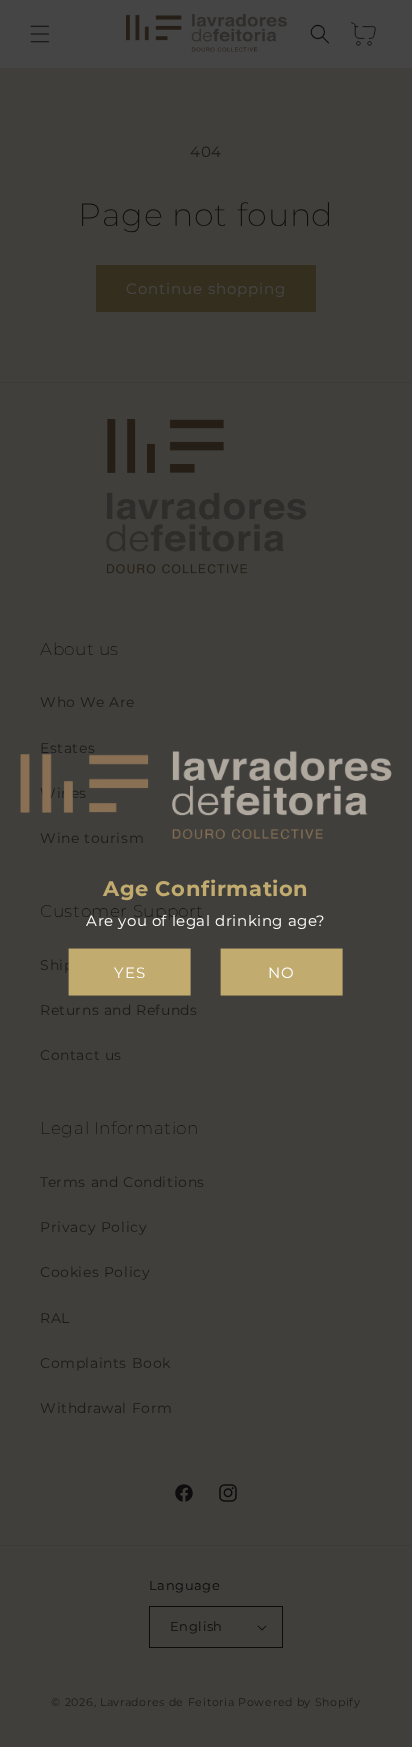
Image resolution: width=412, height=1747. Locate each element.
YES (130, 971)
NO (281, 971)
